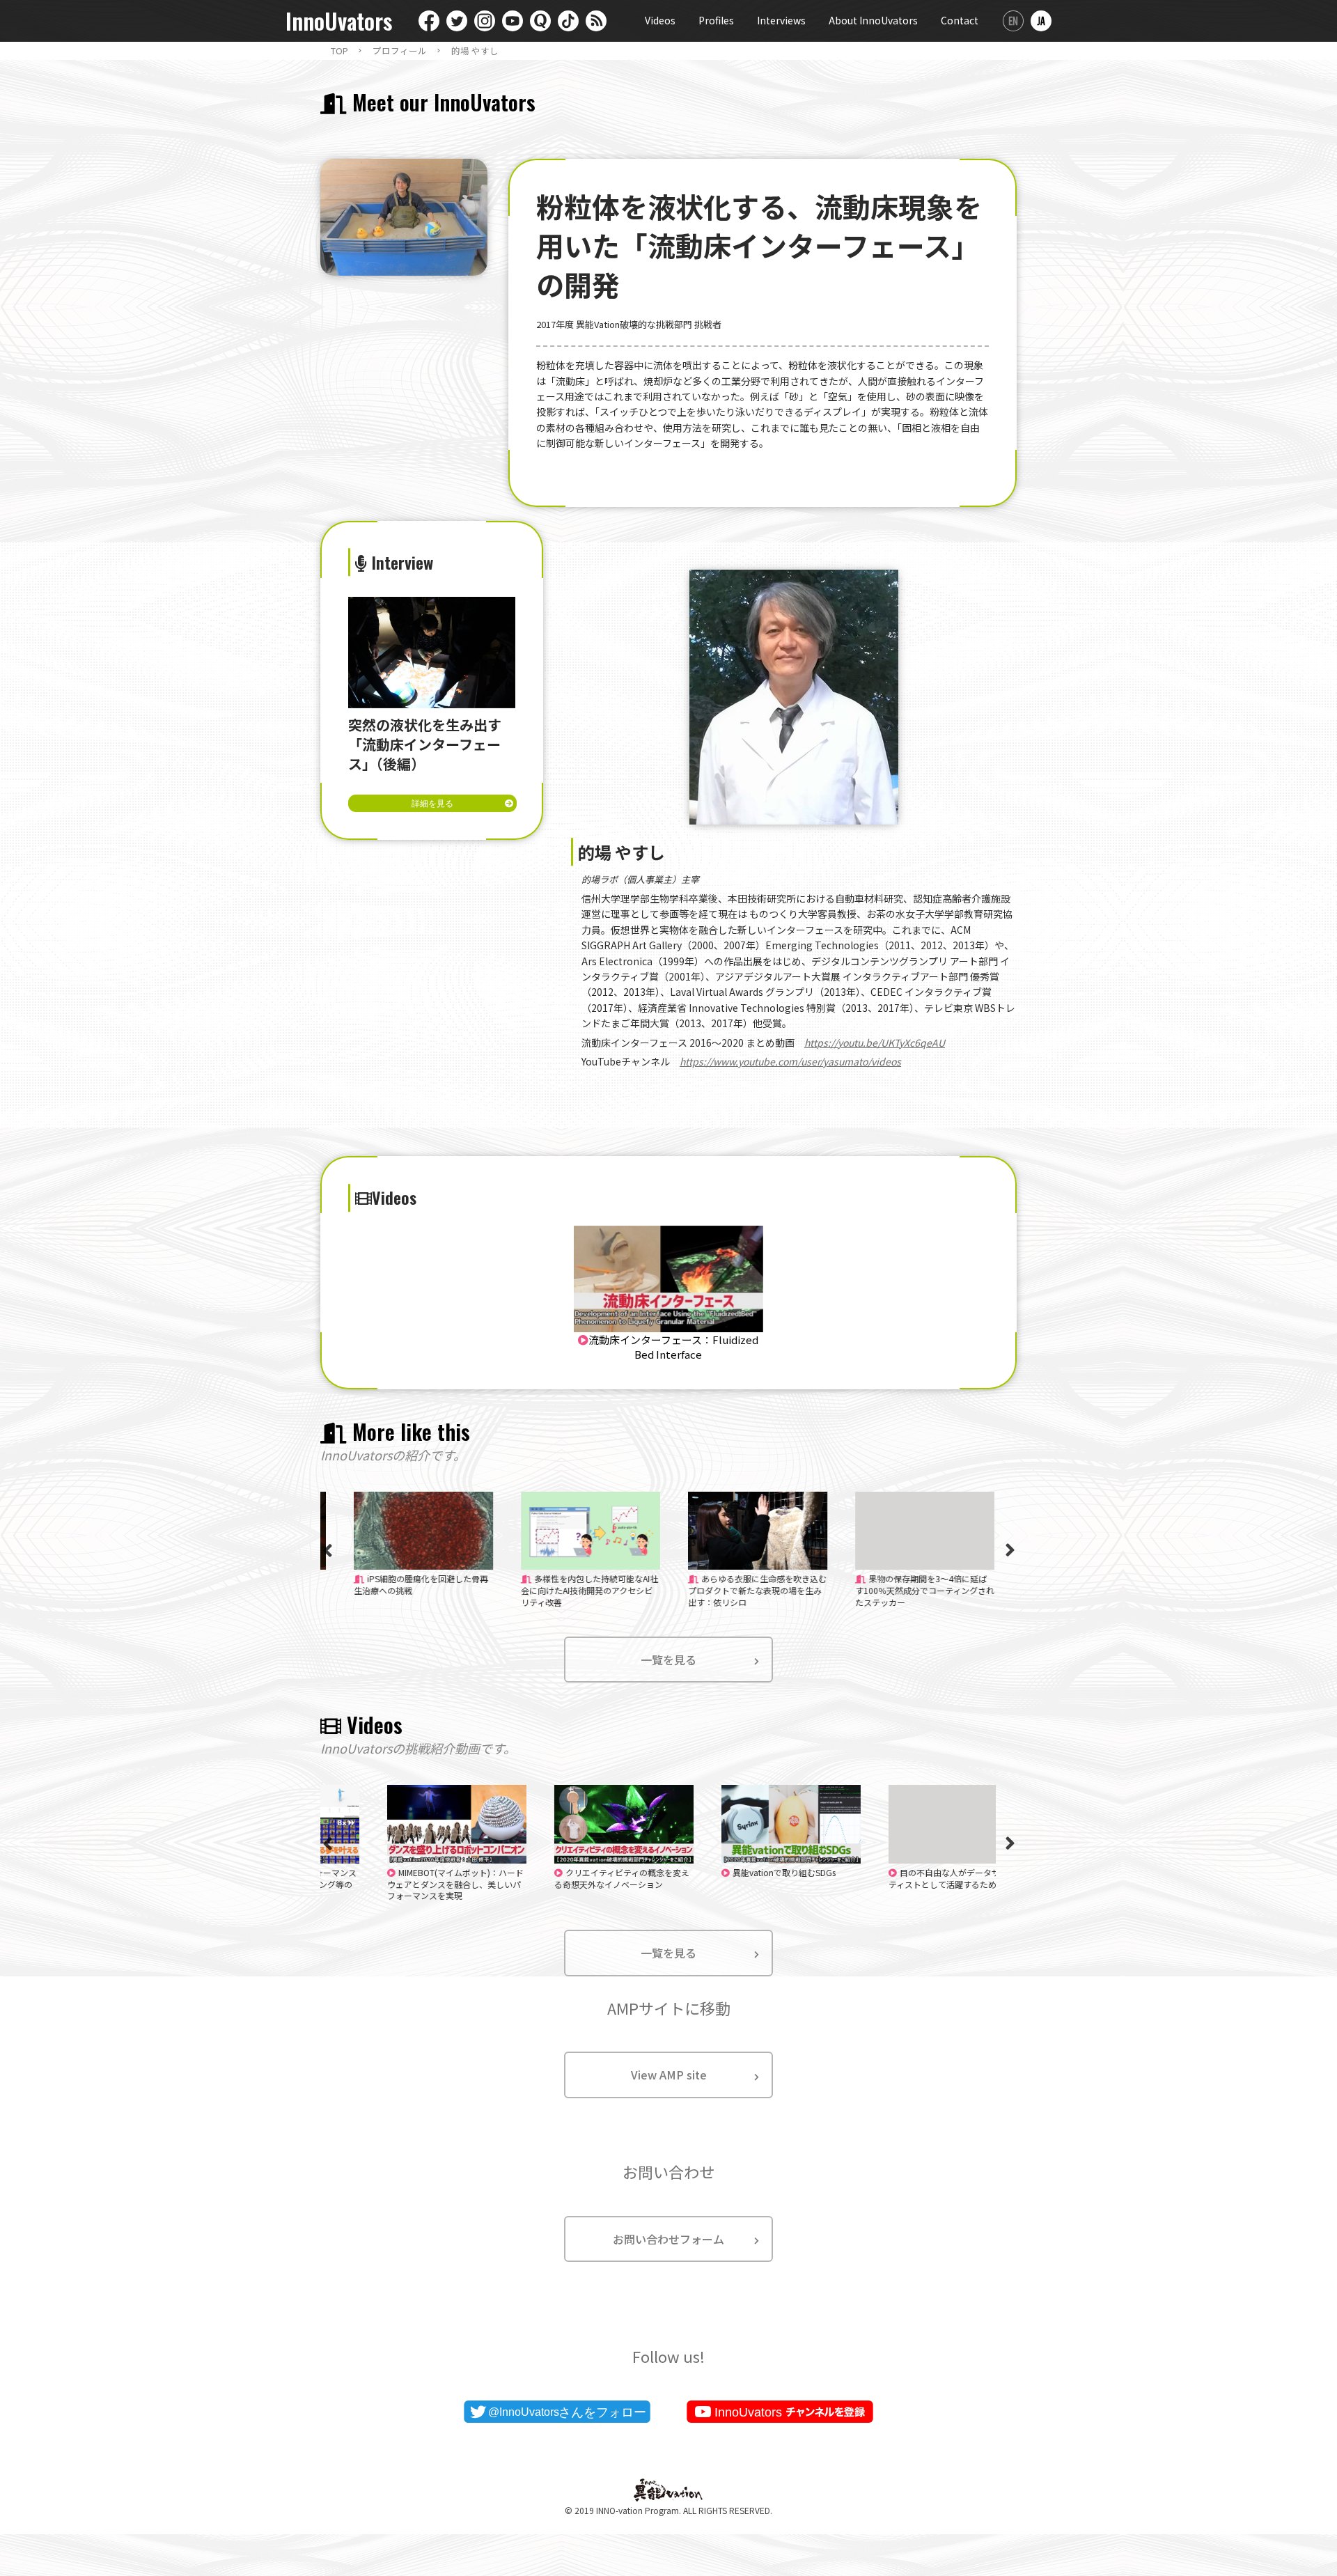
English (1013, 21)
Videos (660, 20)
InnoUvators (339, 21)
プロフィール (400, 51)
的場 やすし (475, 51)
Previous (327, 1550)
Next (1010, 1550)
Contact (960, 20)
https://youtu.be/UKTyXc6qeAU (875, 1043)
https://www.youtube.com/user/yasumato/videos (790, 1061)
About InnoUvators (873, 20)
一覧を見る (668, 1660)
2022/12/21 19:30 (416, 1884)
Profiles (716, 20)
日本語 (1041, 21)
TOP (339, 51)
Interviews (781, 20)
